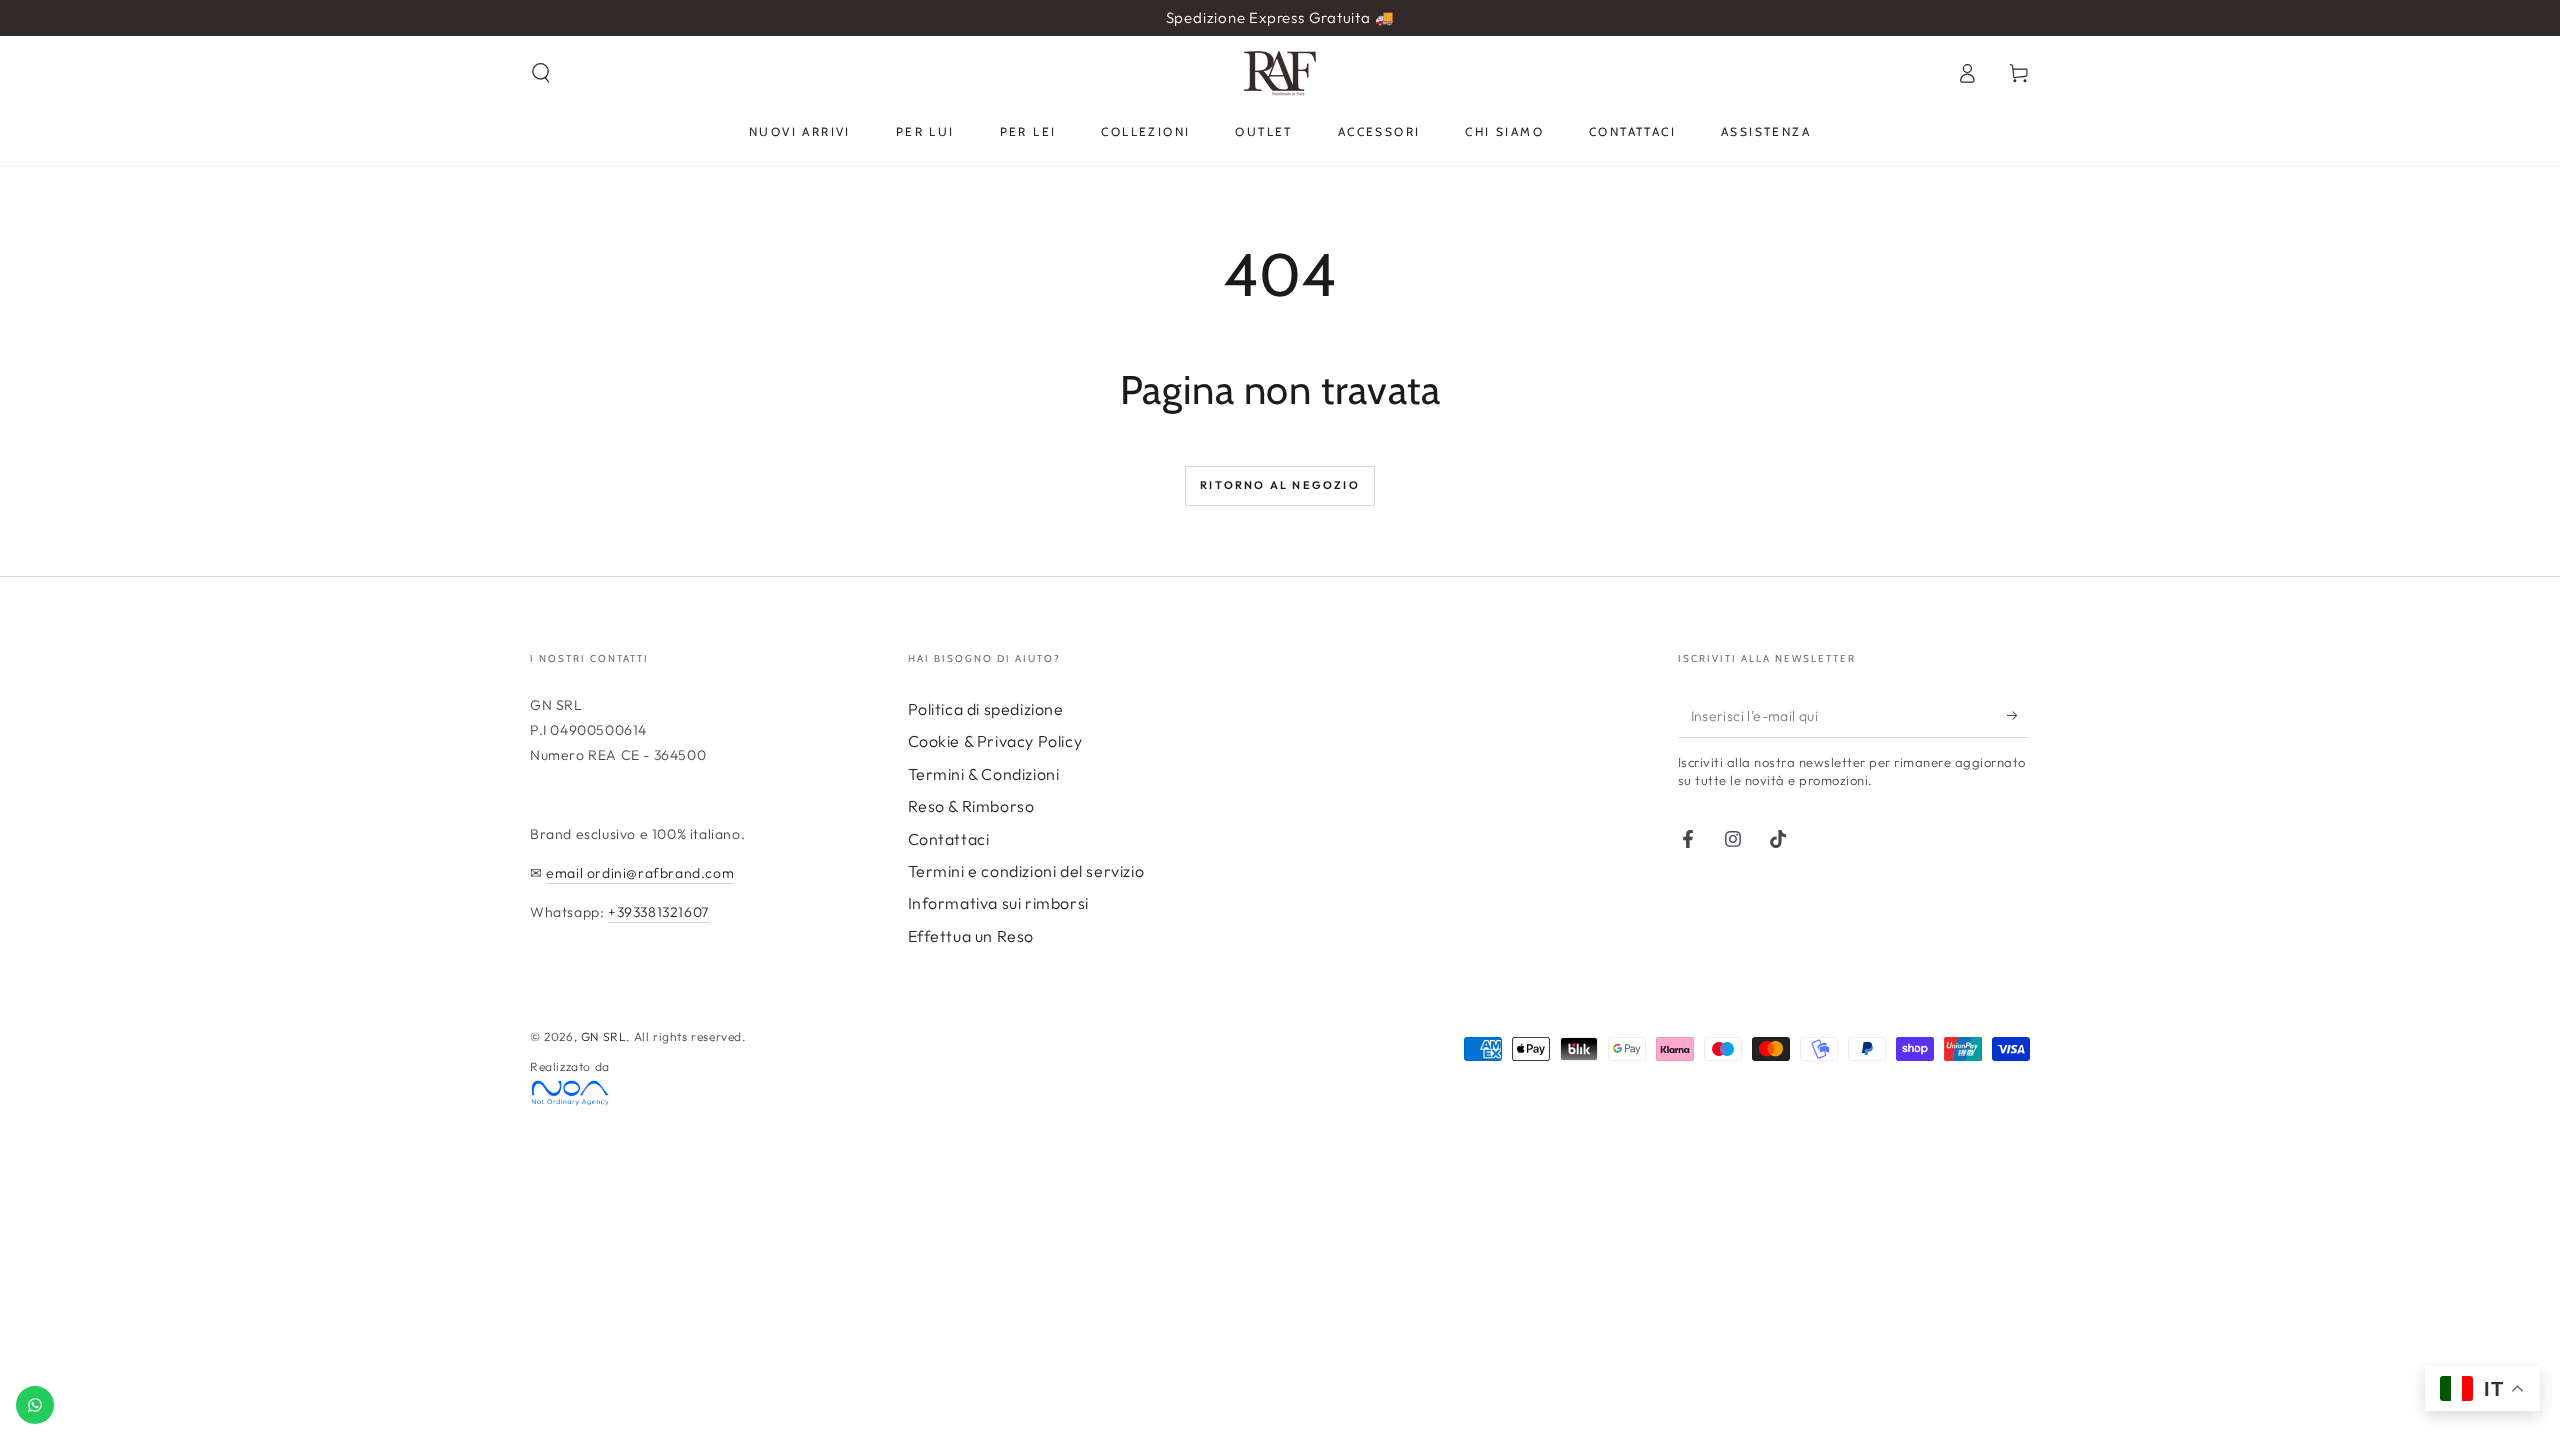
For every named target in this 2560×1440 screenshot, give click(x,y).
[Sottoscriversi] (2018, 715)
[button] (541, 73)
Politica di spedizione (986, 709)
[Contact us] (35, 1405)
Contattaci (949, 839)
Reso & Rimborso (971, 806)
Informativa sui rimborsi (998, 903)
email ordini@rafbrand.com (640, 873)
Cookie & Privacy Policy (995, 741)
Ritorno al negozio (1280, 485)
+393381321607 (658, 912)
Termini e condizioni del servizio (1026, 871)
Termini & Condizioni (984, 774)
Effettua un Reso (971, 936)
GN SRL (604, 1036)
